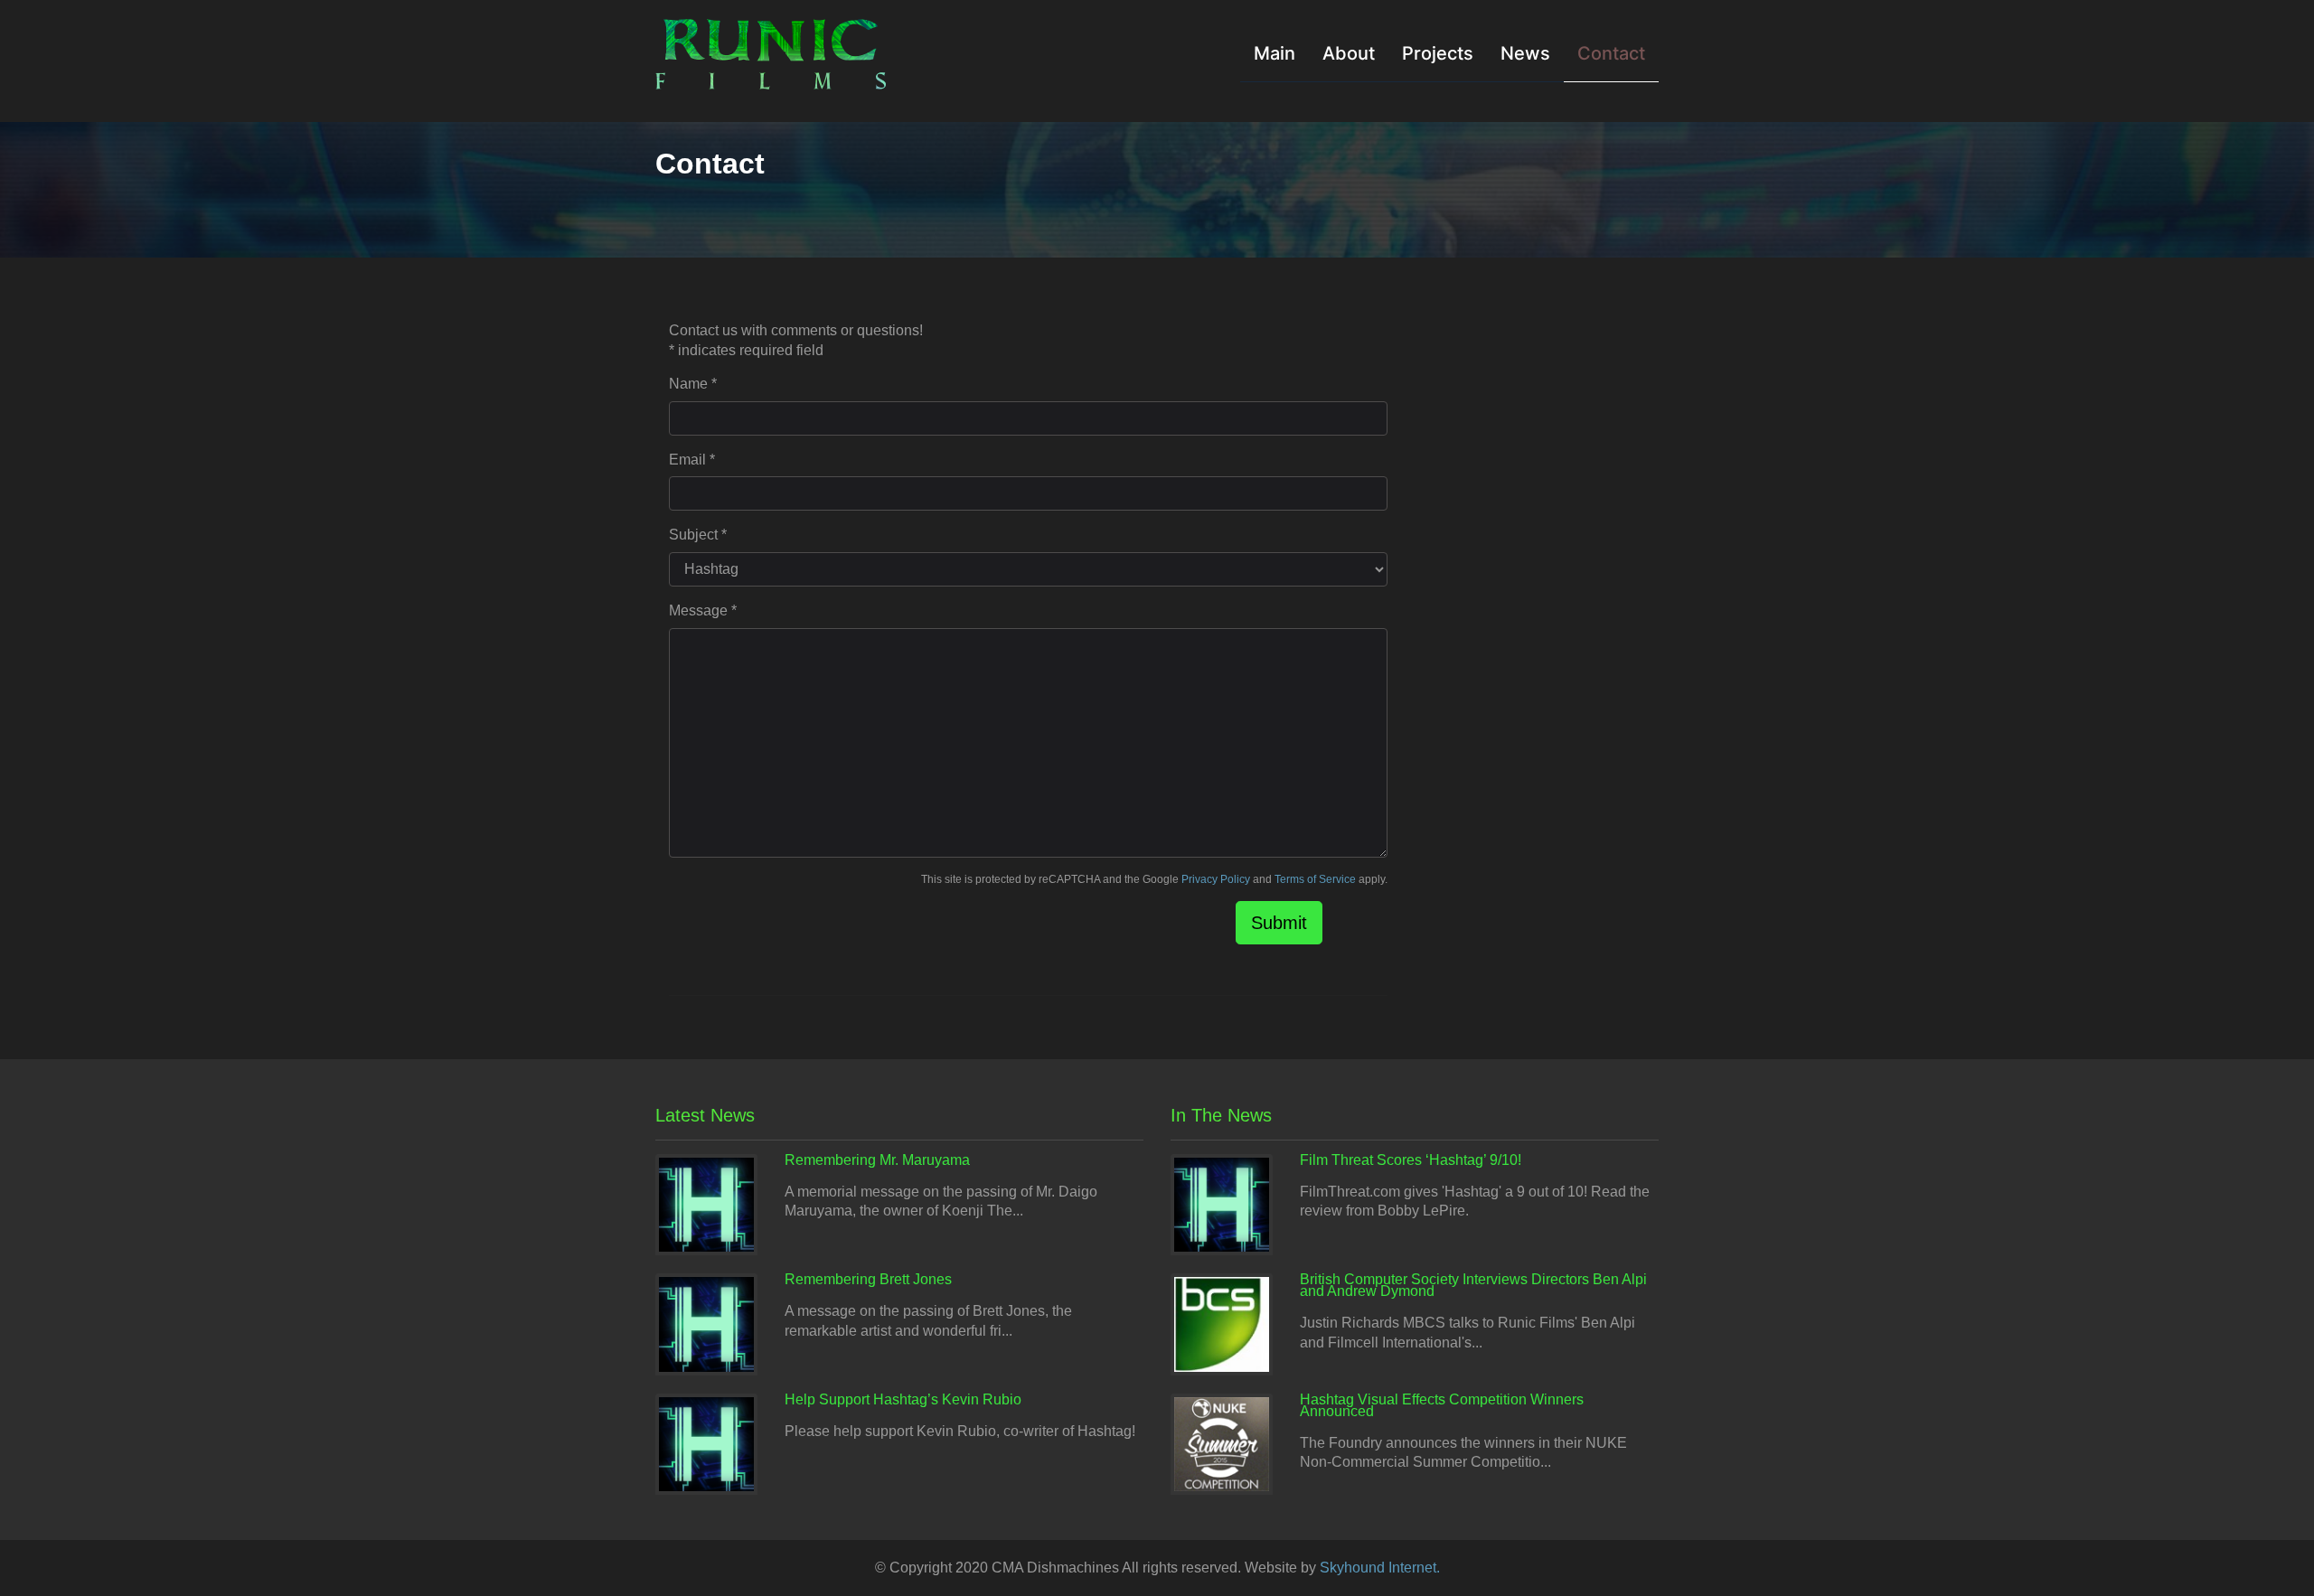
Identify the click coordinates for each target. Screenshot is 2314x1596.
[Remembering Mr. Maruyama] (706, 1203)
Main (1275, 53)
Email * (692, 460)
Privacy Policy (1216, 879)
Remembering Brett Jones (868, 1279)
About (1349, 53)
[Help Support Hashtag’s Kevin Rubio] (706, 1443)
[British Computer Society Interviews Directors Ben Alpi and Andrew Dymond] (1222, 1324)
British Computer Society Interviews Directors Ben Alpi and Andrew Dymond (1473, 1285)
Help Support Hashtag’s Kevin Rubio (903, 1399)
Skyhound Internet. (1380, 1568)
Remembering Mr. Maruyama (877, 1160)
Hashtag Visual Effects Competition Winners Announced (1442, 1405)
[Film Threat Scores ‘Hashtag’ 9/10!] (1222, 1203)
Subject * (698, 535)
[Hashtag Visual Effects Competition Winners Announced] (1222, 1443)
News (1525, 53)
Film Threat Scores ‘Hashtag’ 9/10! (1411, 1160)
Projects (1438, 53)
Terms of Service (1315, 879)
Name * (693, 384)
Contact (1611, 53)
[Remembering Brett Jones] (706, 1324)
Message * (703, 610)
